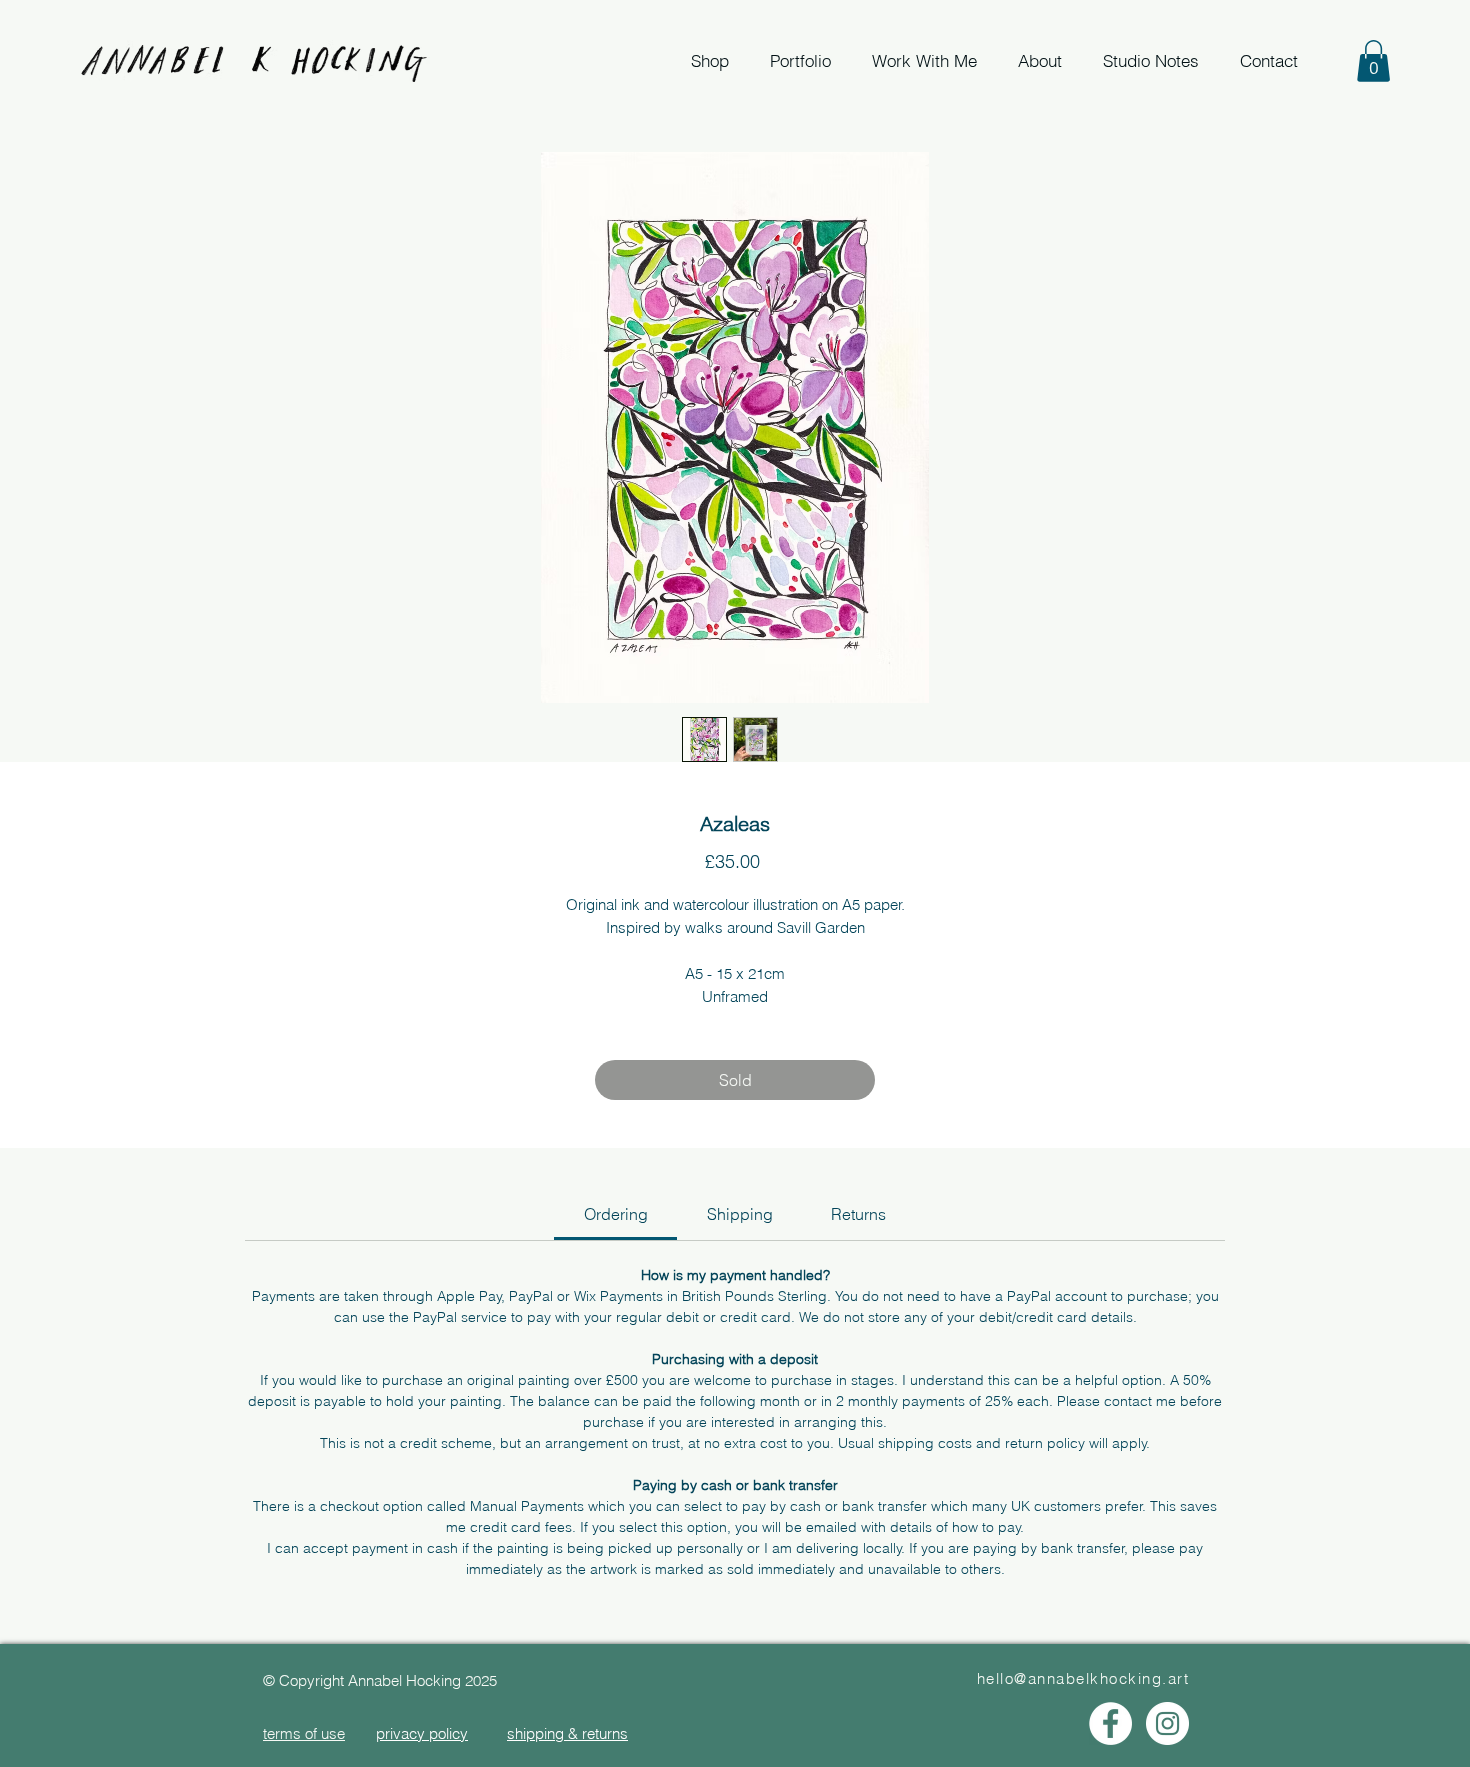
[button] (1373, 61)
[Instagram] (1167, 1723)
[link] (616, 1214)
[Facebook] (1110, 1723)
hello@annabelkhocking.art (1083, 1678)
